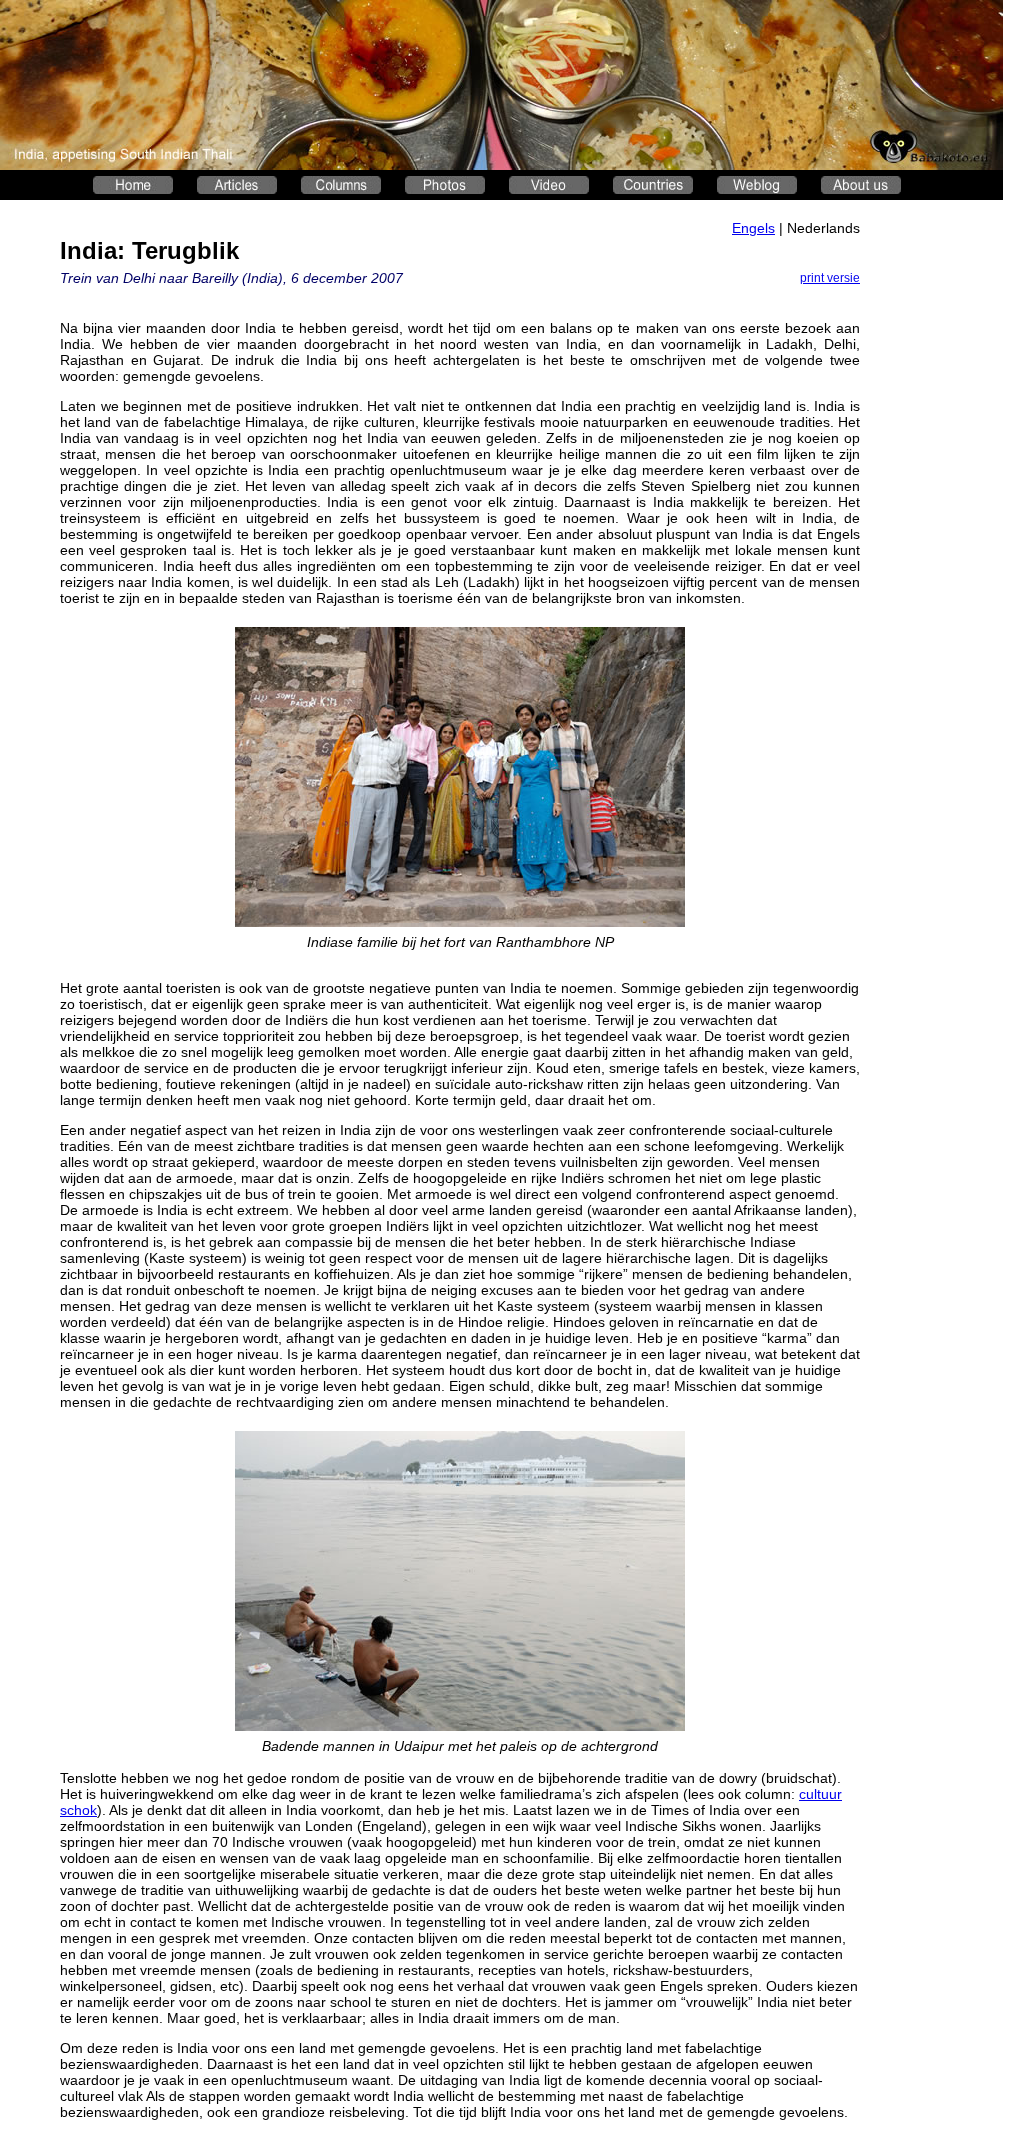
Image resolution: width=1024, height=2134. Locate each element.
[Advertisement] (940, 516)
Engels (753, 228)
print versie (830, 278)
